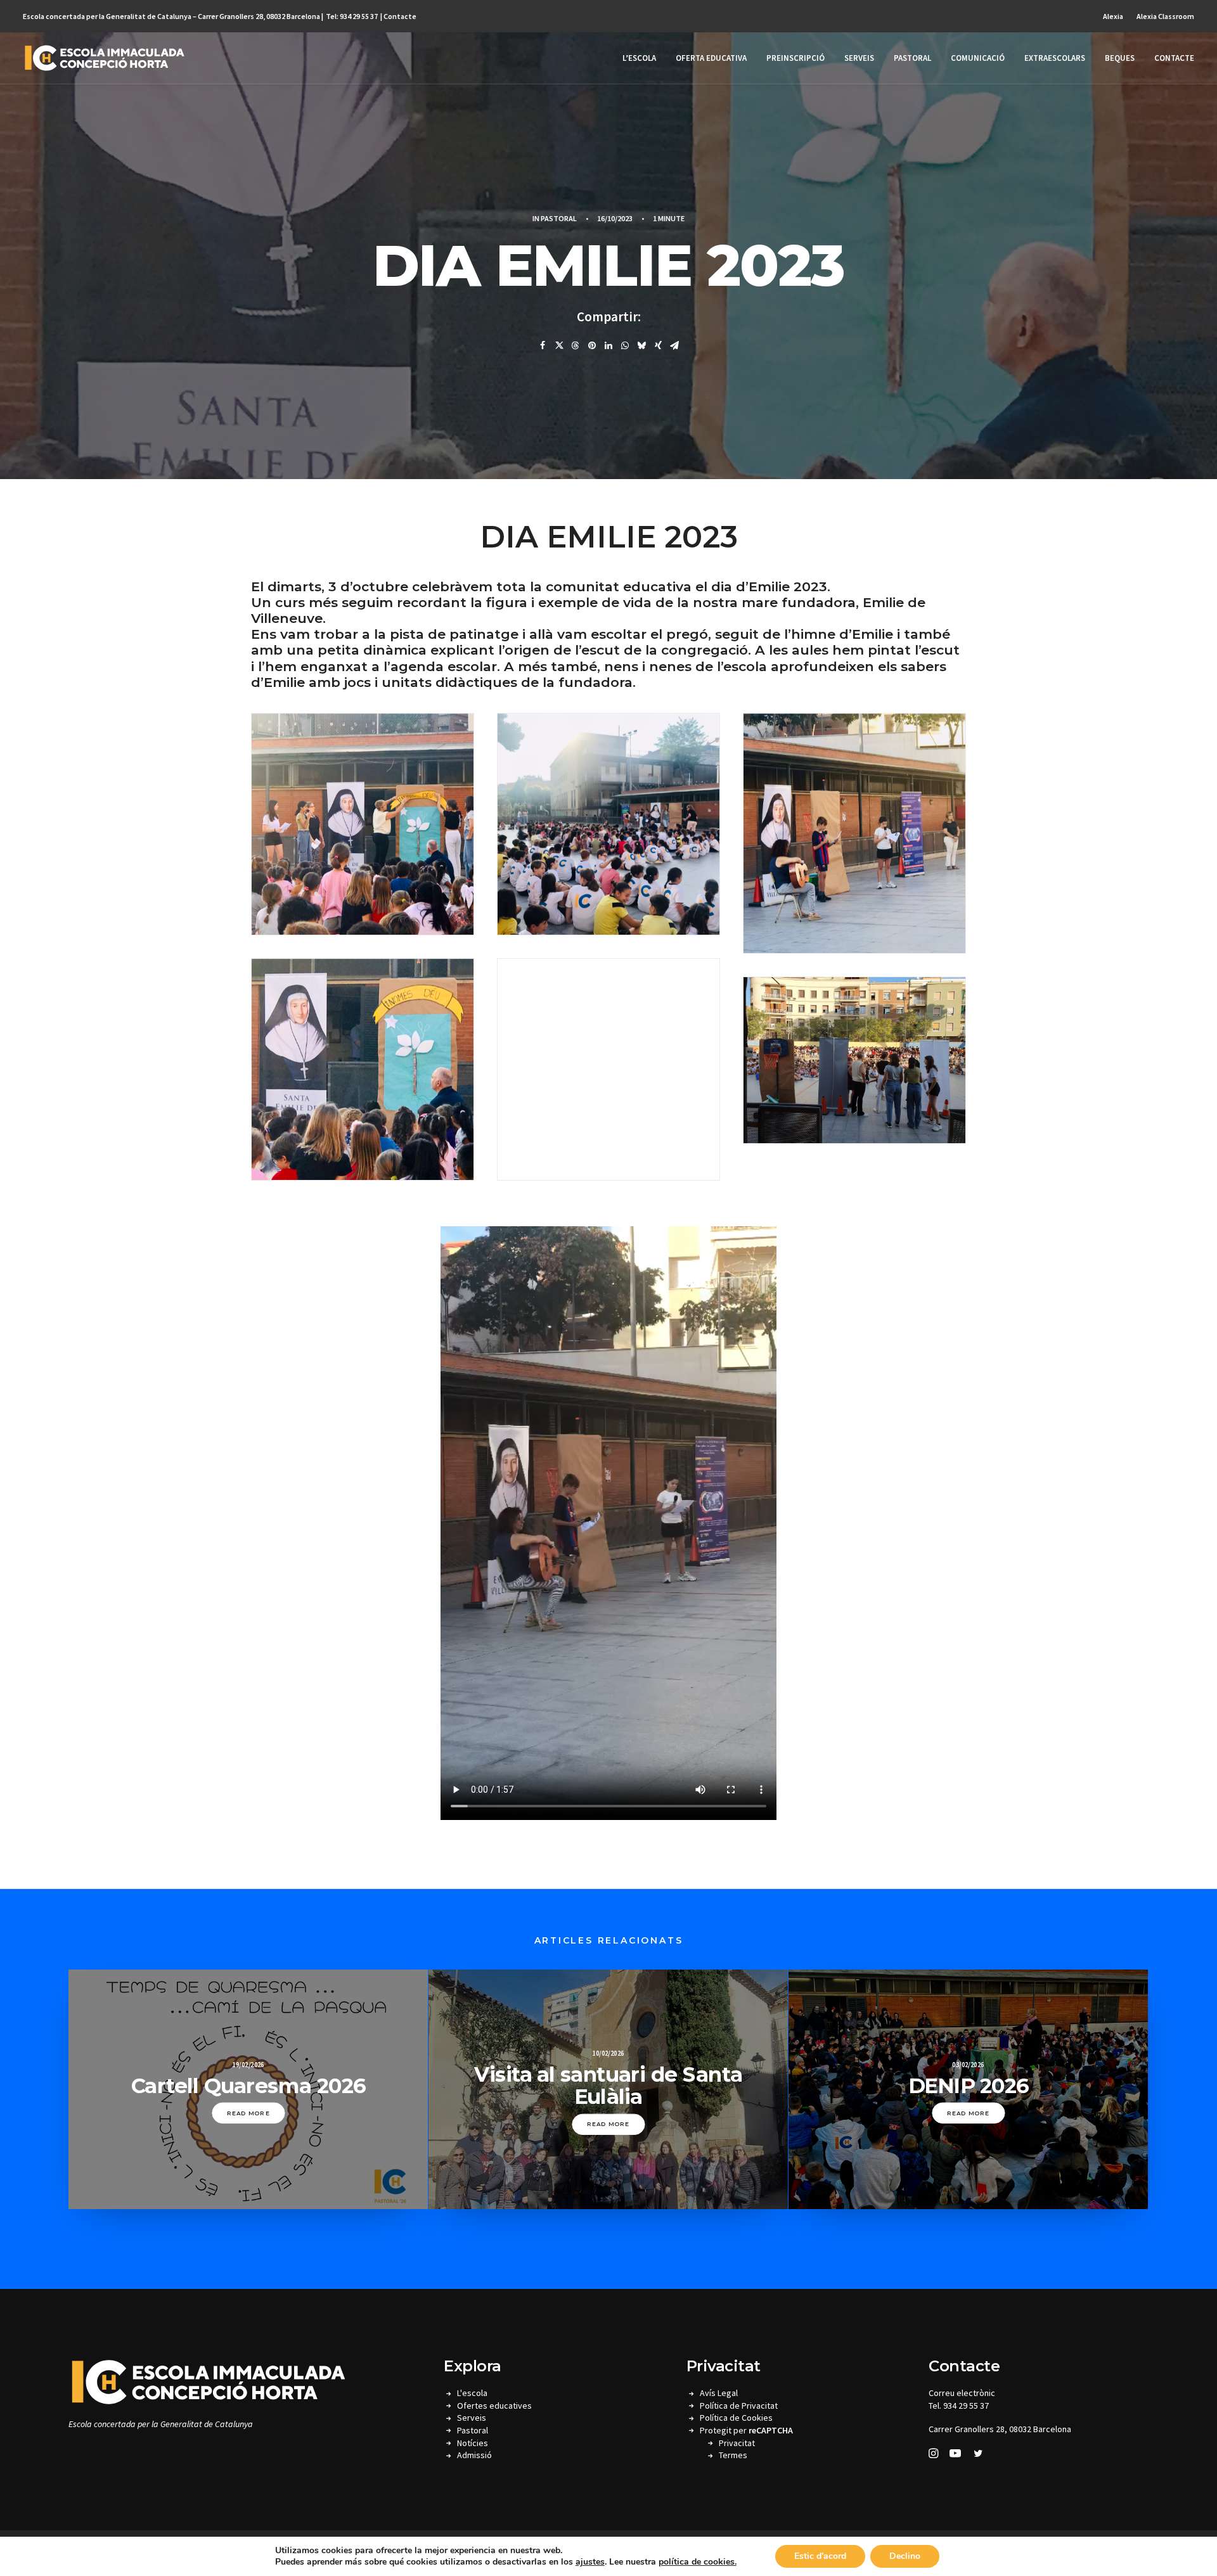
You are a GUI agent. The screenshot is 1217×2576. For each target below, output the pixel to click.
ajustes (590, 2562)
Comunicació (978, 58)
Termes (733, 2455)
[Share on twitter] (559, 345)
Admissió (474, 2455)
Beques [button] (1120, 58)
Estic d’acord (820, 2556)
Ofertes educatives (494, 2406)
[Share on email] (674, 345)
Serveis (859, 58)
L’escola (639, 58)
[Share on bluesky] (641, 345)
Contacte (400, 16)
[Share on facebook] (543, 345)
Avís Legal (719, 2393)
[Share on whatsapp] (625, 345)
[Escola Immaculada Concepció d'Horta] (105, 58)
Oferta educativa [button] (711, 58)
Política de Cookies (736, 2418)
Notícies (473, 2443)
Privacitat (737, 2443)
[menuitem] (1116, 16)
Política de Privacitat (739, 2406)
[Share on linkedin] (608, 345)
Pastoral (912, 58)
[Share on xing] (658, 345)
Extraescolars (1055, 58)
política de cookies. (698, 2562)
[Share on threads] (576, 345)
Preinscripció (795, 58)
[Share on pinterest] (592, 345)
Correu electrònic (962, 2393)
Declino (905, 2556)
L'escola (472, 2393)
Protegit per (746, 2430)
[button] (933, 2455)
